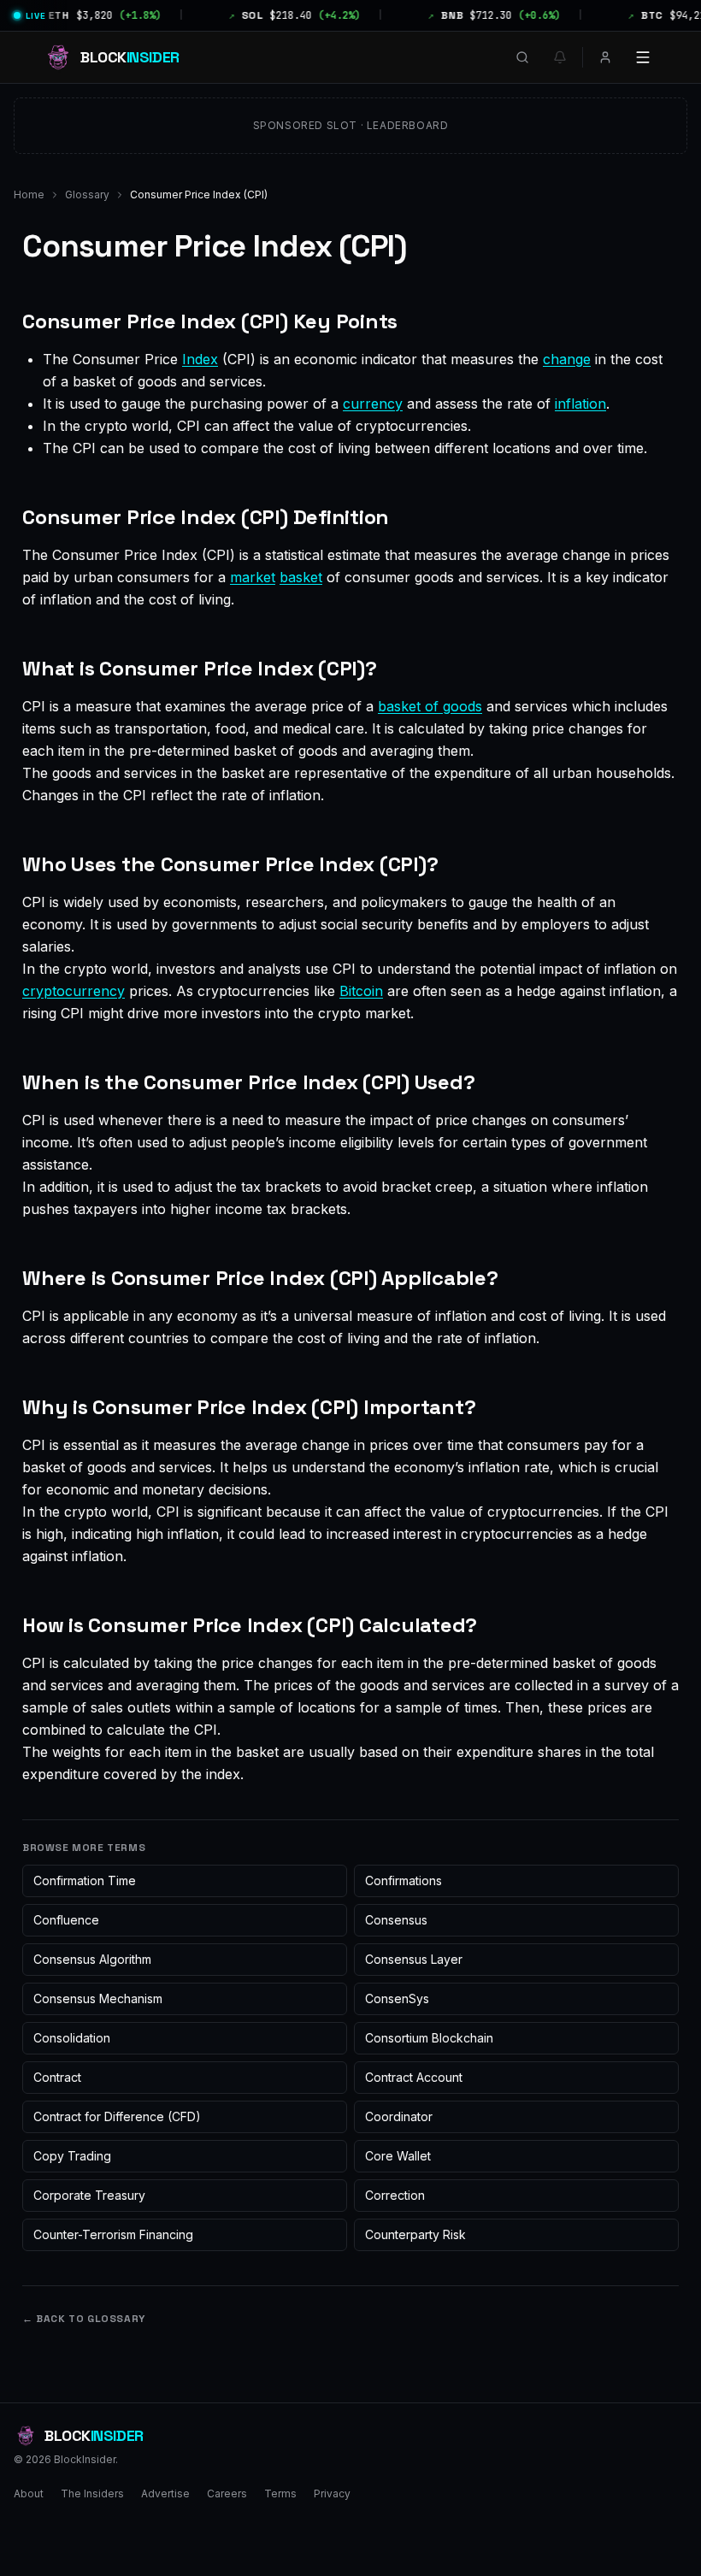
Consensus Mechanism (98, 1998)
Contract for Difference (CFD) (117, 2116)
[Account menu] (605, 57)
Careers (227, 2493)
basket (301, 577)
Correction (395, 2195)
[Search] (522, 57)
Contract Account (414, 2077)
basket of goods (430, 706)
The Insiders (92, 2493)
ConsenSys (397, 1998)
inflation (580, 404)
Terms (280, 2493)
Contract (57, 2077)
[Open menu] (643, 57)
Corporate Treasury (89, 2195)
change (567, 359)
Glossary (87, 195)
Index (200, 359)
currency (373, 404)
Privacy (332, 2493)
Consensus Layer (414, 1959)
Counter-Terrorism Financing (113, 2234)
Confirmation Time (85, 1880)
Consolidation (72, 2038)
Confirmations (404, 1880)
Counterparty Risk (415, 2234)
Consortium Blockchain (429, 2038)
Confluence (66, 1920)
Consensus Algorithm (92, 1959)
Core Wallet (398, 2156)
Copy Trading (72, 2156)
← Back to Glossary (84, 2319)
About (29, 2493)
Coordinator (399, 2116)
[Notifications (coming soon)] (560, 57)
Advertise (165, 2493)
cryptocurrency (74, 991)
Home (29, 195)
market (253, 577)
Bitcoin (361, 991)
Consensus (396, 1920)
